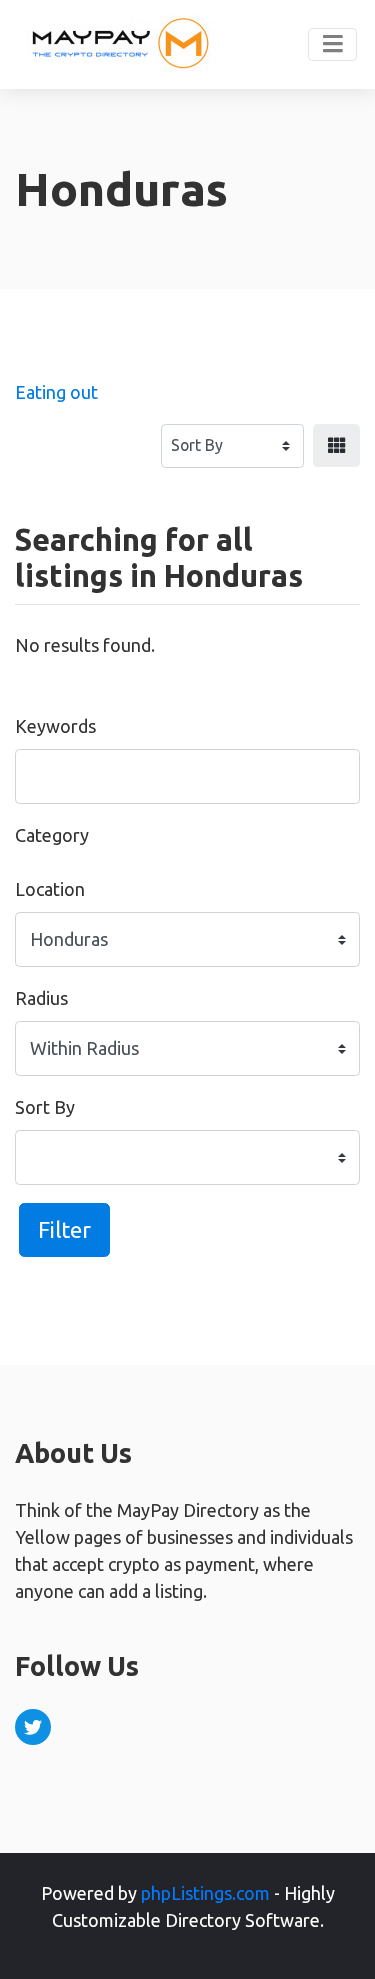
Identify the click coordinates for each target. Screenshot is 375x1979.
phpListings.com (205, 1893)
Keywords (55, 726)
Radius (41, 998)
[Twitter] (33, 1727)
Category (52, 835)
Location (50, 889)
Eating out (56, 392)
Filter (64, 1229)
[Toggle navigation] (332, 45)
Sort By (45, 1107)
